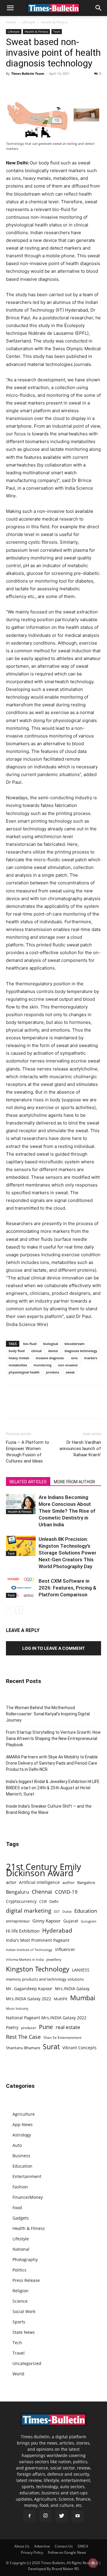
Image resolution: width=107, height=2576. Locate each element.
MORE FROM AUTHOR (74, 1482)
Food (17, 2208)
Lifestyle (29, 22)
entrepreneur (18, 1921)
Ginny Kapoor (47, 1921)
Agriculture (24, 2114)
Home (11, 22)
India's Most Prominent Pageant (38, 1940)
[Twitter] (26, 87)
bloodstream (75, 1344)
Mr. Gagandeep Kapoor (29, 1989)
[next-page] (19, 1610)
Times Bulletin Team (28, 73)
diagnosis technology (81, 1351)
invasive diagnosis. (50, 1358)
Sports (19, 2322)
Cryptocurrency (21, 1901)
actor (11, 1882)
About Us (22, 2546)
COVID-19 (66, 1892)
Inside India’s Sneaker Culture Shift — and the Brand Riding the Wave (49, 1809)
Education (86, 1911)
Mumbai (83, 1998)
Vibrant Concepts (80, 2048)
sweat (70, 1372)
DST (57, 1911)
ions (74, 1358)
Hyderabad (57, 1930)
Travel (19, 2353)
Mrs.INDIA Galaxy (72, 1989)
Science (20, 2301)
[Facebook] (12, 87)
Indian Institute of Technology (29, 1950)
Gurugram (89, 1921)
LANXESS (81, 1970)
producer (29, 2028)
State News (24, 2332)
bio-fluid (30, 1344)
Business (21, 2156)
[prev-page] (10, 1610)
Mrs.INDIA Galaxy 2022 (29, 1999)
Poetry (12, 2027)
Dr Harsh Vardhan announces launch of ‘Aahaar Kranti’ (80, 1449)
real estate (68, 2027)
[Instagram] (45, 2516)
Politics (19, 2270)
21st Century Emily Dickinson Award (44, 1870)
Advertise (42, 2546)
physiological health (24, 1372)
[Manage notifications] (93, 2563)
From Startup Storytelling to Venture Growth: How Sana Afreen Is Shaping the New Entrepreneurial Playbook (53, 1739)
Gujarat (71, 1921)
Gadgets (21, 2218)
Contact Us (64, 2546)
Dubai (67, 1912)
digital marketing (29, 1911)
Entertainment (27, 2176)
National (21, 2249)
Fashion (20, 2187)
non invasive (68, 1365)
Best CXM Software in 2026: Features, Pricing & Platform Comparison (67, 1588)
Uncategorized (27, 2363)
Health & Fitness (55, 22)
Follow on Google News (67, 2552)
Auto (17, 2145)
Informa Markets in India (25, 1960)
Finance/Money (28, 2197)
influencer (65, 1949)
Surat (51, 2047)
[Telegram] (67, 87)
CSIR (43, 1902)
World (18, 2374)
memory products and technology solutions (45, 1979)
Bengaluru (18, 1892)
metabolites (18, 1365)
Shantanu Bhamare (23, 2048)
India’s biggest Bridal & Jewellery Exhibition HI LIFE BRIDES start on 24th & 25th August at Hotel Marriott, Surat (53, 1788)
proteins (53, 1372)
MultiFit (61, 1999)
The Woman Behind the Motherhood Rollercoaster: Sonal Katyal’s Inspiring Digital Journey (48, 1714)
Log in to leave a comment (53, 1648)
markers (91, 1358)
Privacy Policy (32, 2552)
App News (23, 2124)
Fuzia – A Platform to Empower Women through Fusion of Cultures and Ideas (27, 1452)
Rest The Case (23, 2037)
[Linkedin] (53, 87)
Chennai (42, 1892)
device (53, 1351)
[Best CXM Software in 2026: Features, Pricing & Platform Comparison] (21, 1588)
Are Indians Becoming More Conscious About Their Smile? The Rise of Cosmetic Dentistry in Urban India (67, 1511)
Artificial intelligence (39, 1882)
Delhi (54, 1901)
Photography (25, 2259)
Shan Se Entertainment (62, 2038)
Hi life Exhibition (23, 1931)
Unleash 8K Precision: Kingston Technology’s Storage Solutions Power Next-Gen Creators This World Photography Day (67, 1553)
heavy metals (19, 1358)
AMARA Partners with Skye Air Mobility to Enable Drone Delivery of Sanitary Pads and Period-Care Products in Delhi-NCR (52, 1763)
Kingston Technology (38, 1969)
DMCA (83, 2546)
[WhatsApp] (39, 87)
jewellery (54, 1959)
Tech (57, 31)
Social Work (24, 2311)
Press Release (26, 2280)
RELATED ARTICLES (28, 1482)
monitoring (43, 1365)
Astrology (22, 2135)
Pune (46, 2027)
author (69, 1882)
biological (51, 1344)
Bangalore (86, 1882)
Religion (21, 2291)
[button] (10, 8)
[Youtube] (78, 2516)
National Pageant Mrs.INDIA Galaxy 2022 (46, 2018)
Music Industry (17, 2008)
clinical (36, 1351)
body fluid (17, 1351)
